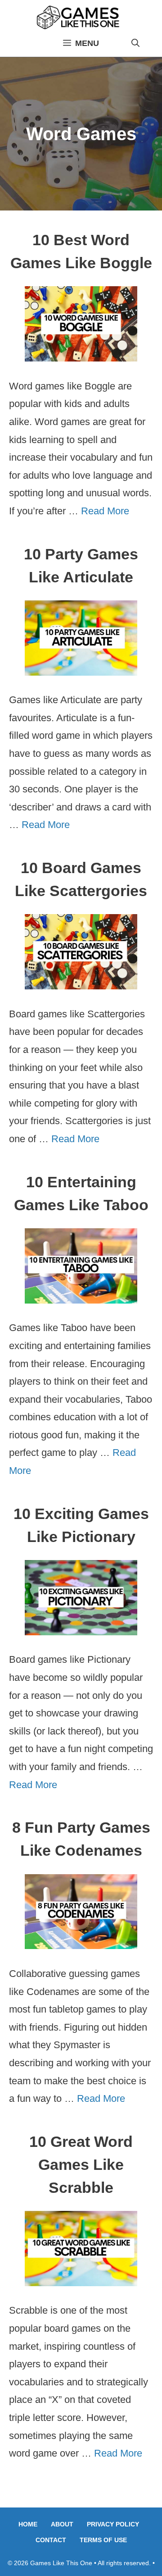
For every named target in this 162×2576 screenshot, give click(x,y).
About (62, 2524)
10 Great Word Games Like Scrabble (81, 2164)
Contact (51, 2540)
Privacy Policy (113, 2524)
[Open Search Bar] (135, 43)
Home (28, 2524)
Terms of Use (103, 2540)
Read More (105, 511)
